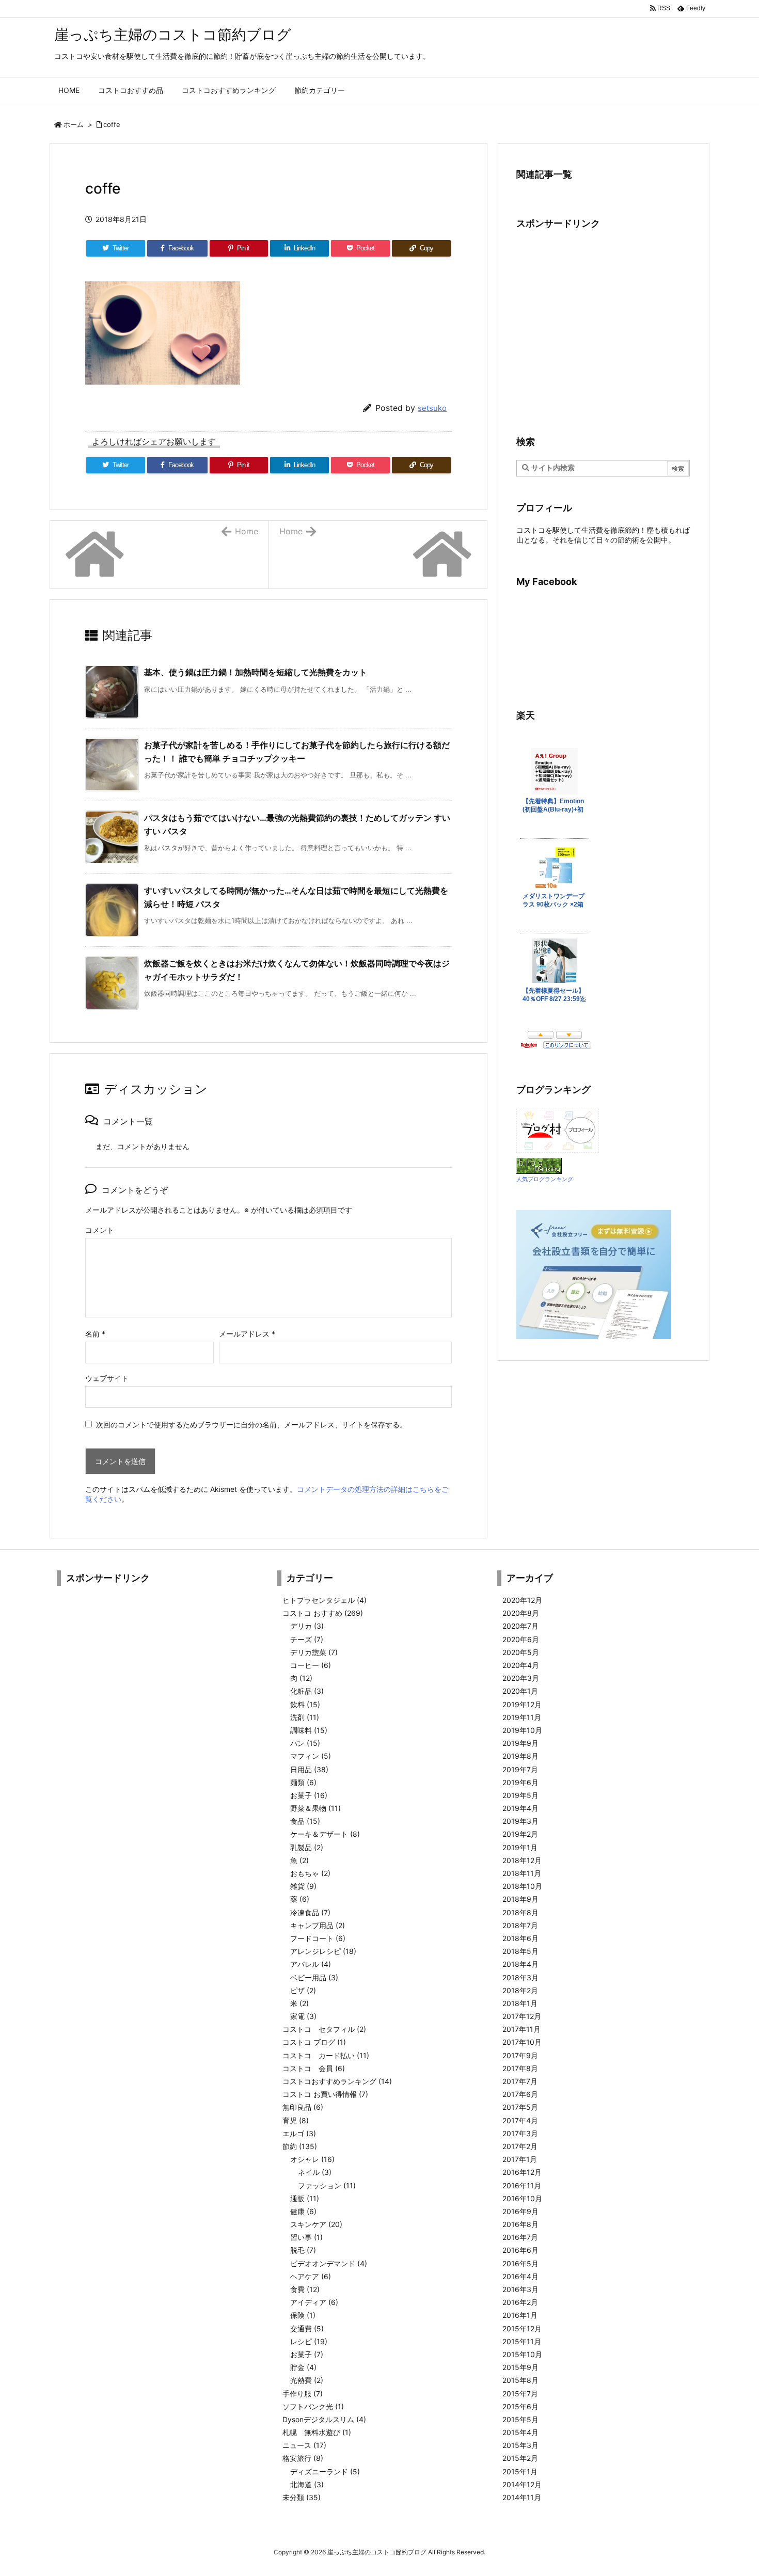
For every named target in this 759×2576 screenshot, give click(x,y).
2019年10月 (522, 1730)
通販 (305, 2198)
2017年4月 (520, 2120)
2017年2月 (520, 2146)
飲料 (305, 1704)
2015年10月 (522, 2354)
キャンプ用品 (318, 1925)
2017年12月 (522, 2016)
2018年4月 (520, 1964)
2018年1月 (520, 2003)
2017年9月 (520, 2055)
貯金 (303, 2367)
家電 (303, 2016)
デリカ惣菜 (314, 1652)
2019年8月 (520, 1756)
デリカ (307, 1626)
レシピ (309, 2341)
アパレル (311, 1964)
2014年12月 (522, 2484)
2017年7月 (520, 2081)
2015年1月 (520, 2471)
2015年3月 (520, 2445)
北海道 (307, 2484)
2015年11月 (522, 2341)
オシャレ (312, 2159)
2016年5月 (520, 2263)
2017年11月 (521, 2029)
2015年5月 (520, 2419)
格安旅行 (303, 2458)
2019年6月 (520, 1782)
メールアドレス (247, 1334)
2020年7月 (520, 1626)
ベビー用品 (314, 1977)
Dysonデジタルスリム (324, 2419)
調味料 (309, 1730)
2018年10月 (522, 1886)
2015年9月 (520, 2367)
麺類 (303, 1782)
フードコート (318, 1938)
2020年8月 (521, 1613)
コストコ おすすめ (323, 1613)
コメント (100, 1230)
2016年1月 (520, 2315)
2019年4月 (520, 1808)
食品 (305, 1821)
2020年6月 (521, 1639)
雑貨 (303, 1886)
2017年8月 (520, 2068)
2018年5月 (520, 1951)
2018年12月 (522, 1860)
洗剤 (305, 1717)
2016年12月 (522, 2172)
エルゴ (299, 2133)
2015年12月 (522, 2328)
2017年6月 (520, 2094)
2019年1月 (520, 1847)
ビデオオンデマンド (329, 2263)
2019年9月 (520, 1743)
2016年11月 (522, 2185)
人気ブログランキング (545, 1179)
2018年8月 (520, 1912)
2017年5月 (520, 2107)
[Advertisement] (603, 331)
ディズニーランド (325, 2471)
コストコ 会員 (314, 2068)
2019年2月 (520, 1834)
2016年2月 (520, 2302)
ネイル (315, 2172)
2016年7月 (520, 2237)
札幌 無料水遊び (317, 2432)
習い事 (306, 2237)
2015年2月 (520, 2458)
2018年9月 (520, 1899)
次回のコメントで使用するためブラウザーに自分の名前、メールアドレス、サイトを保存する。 (251, 1425)
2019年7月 (520, 1769)
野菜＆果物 (315, 1808)
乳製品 (307, 1847)
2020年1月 (520, 1691)
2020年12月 (522, 1600)
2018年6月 (520, 1938)
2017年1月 (520, 2159)
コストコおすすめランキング (337, 2081)
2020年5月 (521, 1652)
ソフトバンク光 (313, 2406)
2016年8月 (520, 2224)
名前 (95, 1334)
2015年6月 (520, 2406)
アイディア (314, 2302)
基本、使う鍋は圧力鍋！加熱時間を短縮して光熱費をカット (256, 672)
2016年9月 (520, 2211)
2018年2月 (520, 1990)
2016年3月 (520, 2289)
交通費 (307, 2328)
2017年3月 (520, 2133)
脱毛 (303, 2250)
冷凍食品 (310, 1912)
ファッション (327, 2185)
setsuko (432, 408)
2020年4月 (521, 1665)
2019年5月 (520, 1795)
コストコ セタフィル (324, 2029)
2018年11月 (522, 1873)
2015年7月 (520, 2394)
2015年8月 (520, 2380)
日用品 (309, 1769)
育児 (296, 2120)
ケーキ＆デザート (325, 1834)
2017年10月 (522, 2042)
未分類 (302, 2497)
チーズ (307, 1639)
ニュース (304, 2445)
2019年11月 (522, 1717)
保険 (303, 2315)
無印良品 (303, 2107)
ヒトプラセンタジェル (325, 1600)
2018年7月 (520, 1925)
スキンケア (316, 2224)
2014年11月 (522, 2497)
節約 (300, 2146)
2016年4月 (520, 2276)
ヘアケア (311, 2276)
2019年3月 (520, 1821)
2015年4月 (520, 2432)
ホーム (74, 124)
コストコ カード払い (326, 2055)
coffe (112, 124)
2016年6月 (520, 2250)
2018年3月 (520, 1977)
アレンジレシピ (323, 1951)
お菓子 (309, 1795)
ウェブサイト (107, 1378)
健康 (303, 2211)
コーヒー (311, 1665)
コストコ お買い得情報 (325, 2094)
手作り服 (303, 2394)
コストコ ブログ (314, 2042)
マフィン (311, 1756)
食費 (305, 2289)
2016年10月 (522, 2198)
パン (305, 1743)
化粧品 (307, 1691)
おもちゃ (310, 1873)
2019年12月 (522, 1704)
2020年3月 (521, 1678)
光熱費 (307, 2380)
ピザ (303, 1990)
